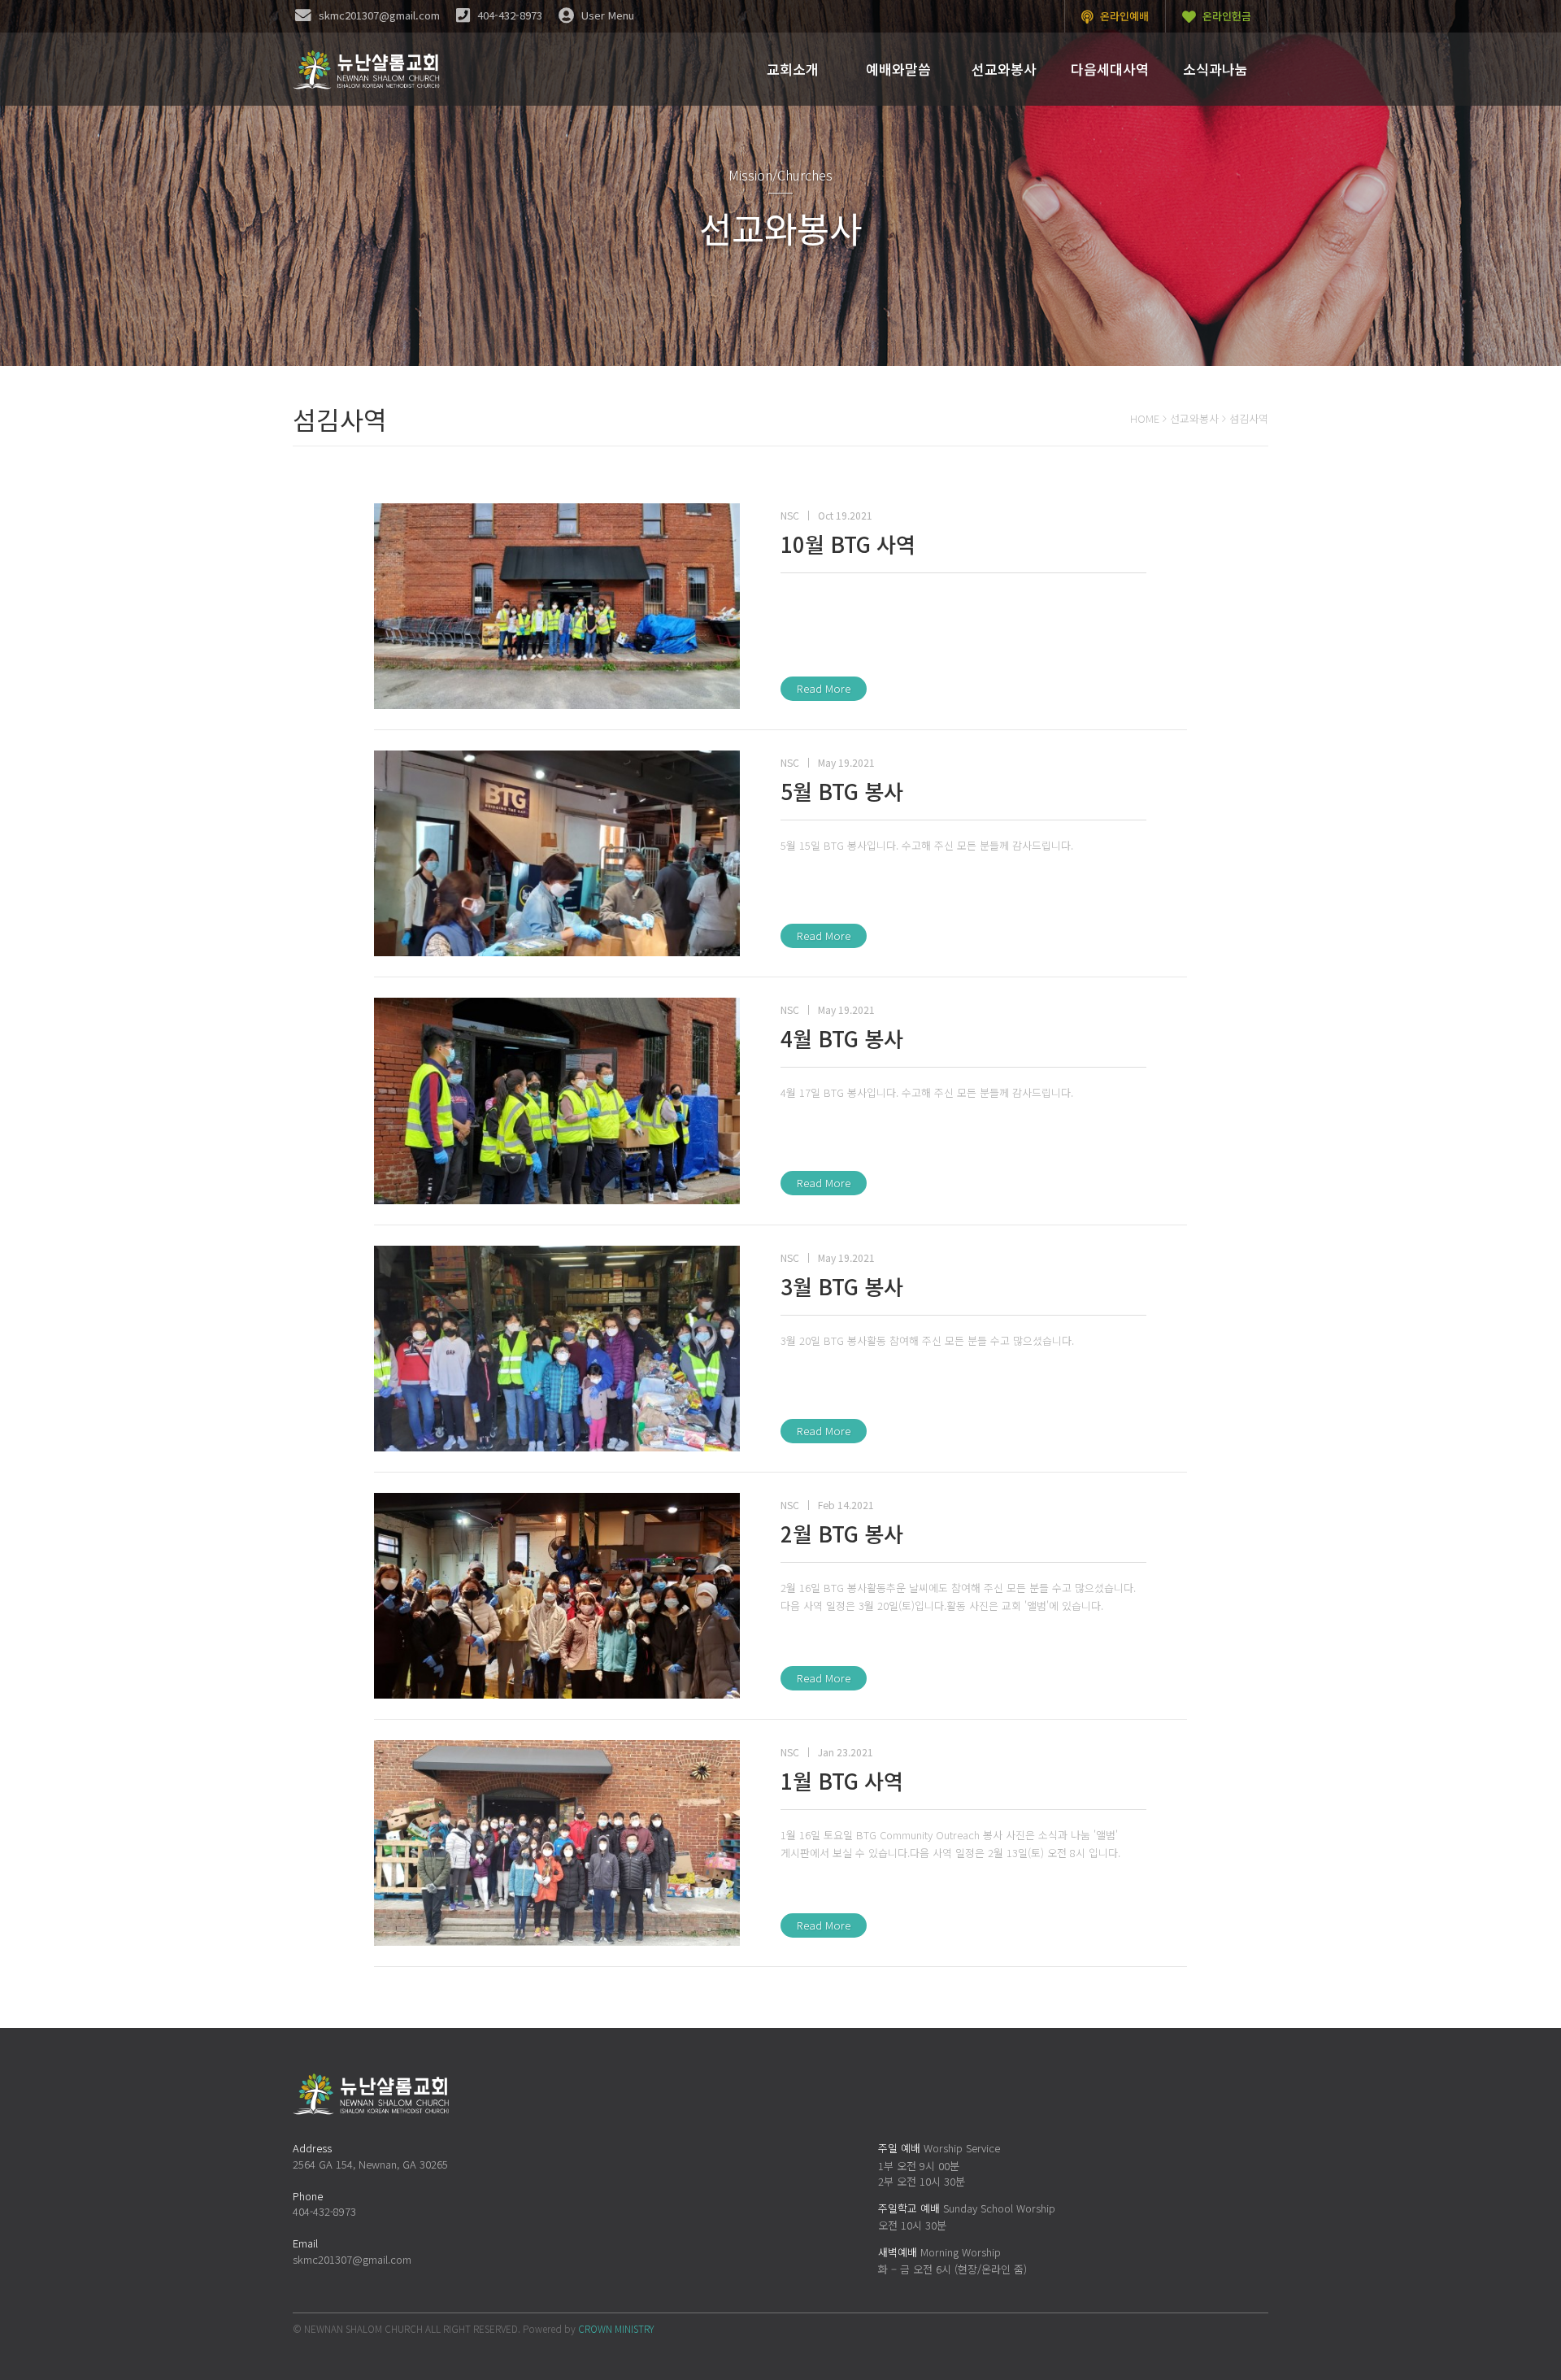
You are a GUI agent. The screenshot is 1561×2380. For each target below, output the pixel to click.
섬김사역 (1249, 418)
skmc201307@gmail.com (352, 2259)
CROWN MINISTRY (616, 2328)
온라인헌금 (1225, 16)
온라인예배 (1123, 16)
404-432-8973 (324, 2211)
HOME (1145, 418)
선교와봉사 (1194, 418)
